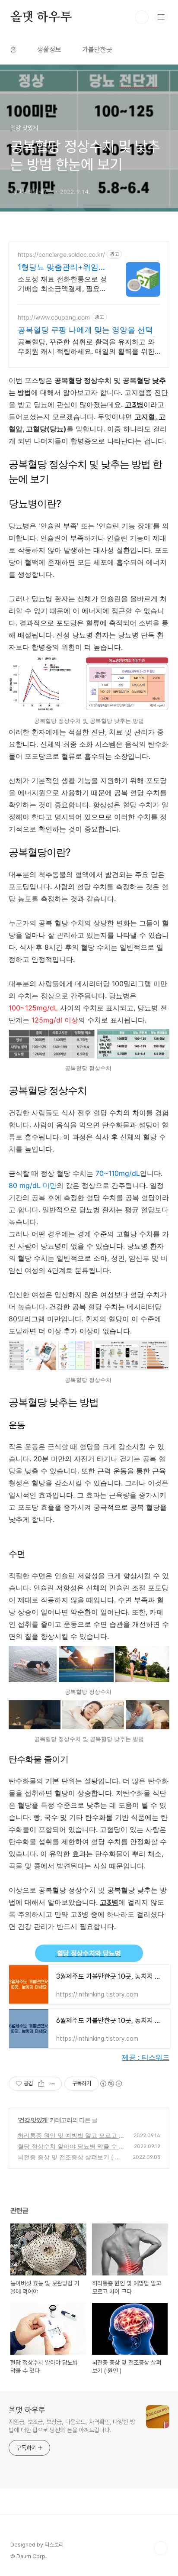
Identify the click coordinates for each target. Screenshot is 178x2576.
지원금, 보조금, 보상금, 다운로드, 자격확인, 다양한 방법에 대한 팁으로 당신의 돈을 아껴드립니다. (72, 2426)
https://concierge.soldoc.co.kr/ (61, 254)
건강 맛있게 (33, 2120)
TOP (161, 2548)
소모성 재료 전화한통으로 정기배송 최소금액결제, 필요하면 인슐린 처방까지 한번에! (62, 284)
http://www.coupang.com (54, 317)
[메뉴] (161, 17)
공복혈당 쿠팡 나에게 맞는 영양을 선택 (85, 330)
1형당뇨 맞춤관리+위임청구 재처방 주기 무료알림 (62, 267)
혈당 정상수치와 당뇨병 (89, 1953)
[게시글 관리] (52, 2084)
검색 (142, 17)
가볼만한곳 (97, 50)
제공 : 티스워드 (146, 2057)
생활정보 (49, 50)
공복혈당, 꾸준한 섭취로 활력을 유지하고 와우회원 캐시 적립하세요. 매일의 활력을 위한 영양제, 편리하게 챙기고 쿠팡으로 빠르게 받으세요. (86, 347)
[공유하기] (41, 2084)
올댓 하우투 (41, 17)
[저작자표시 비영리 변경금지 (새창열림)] (111, 2084)
